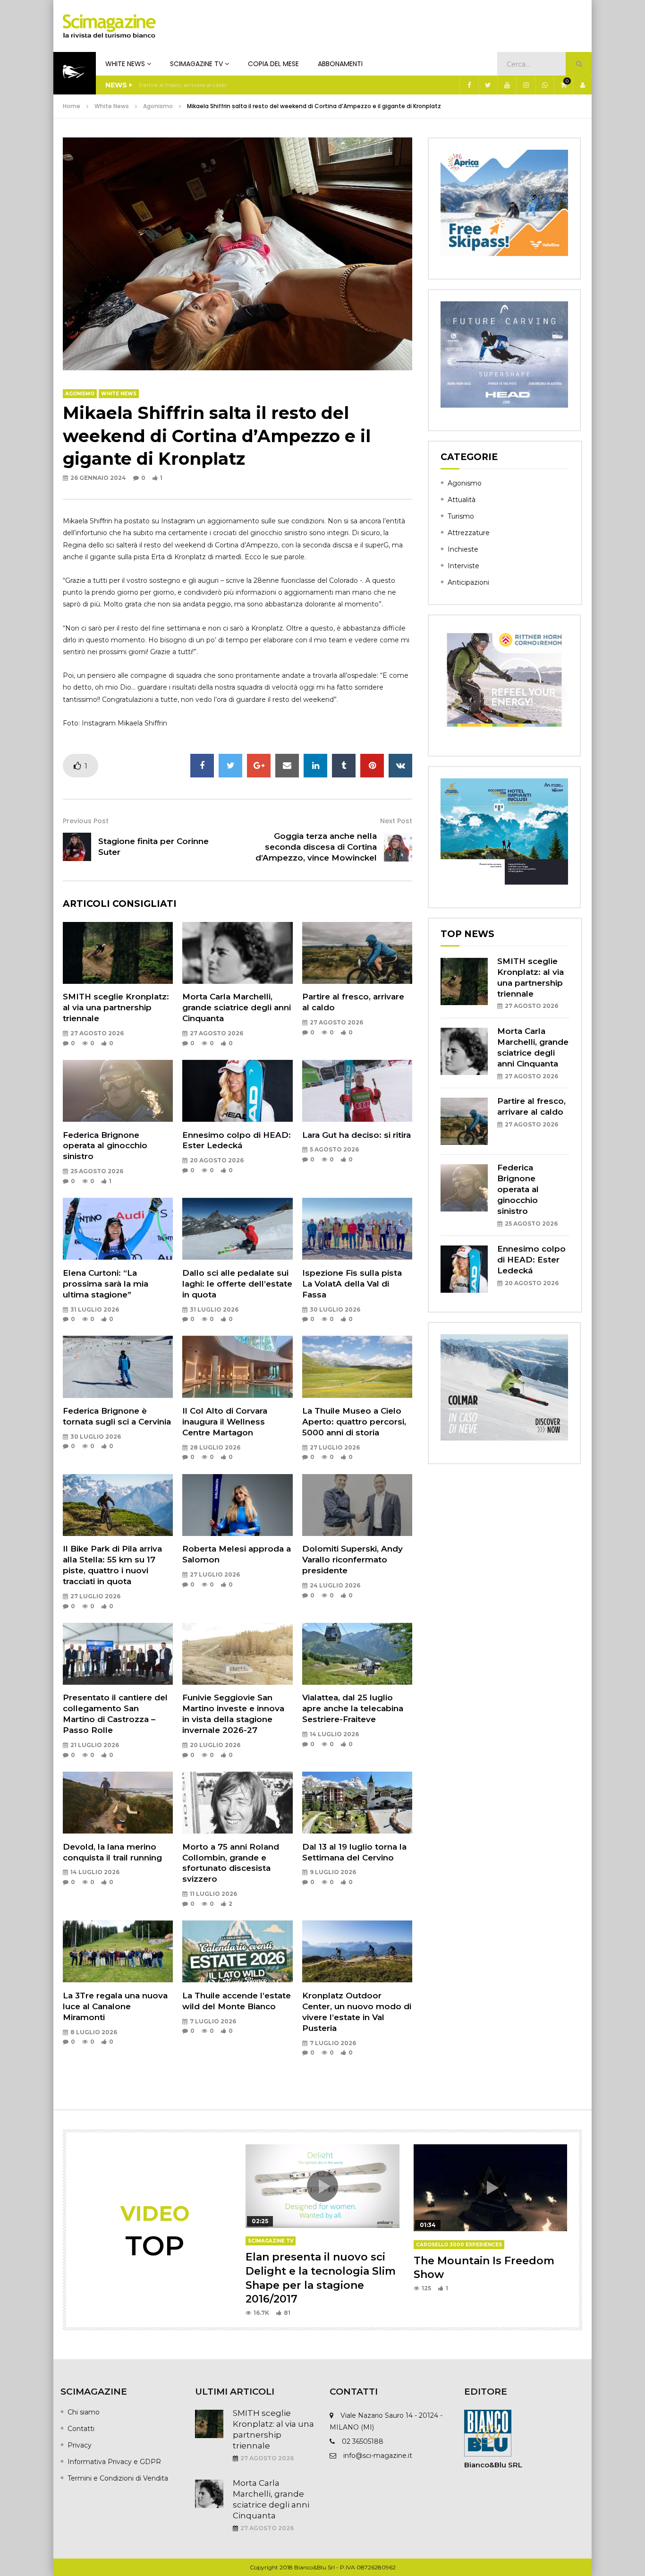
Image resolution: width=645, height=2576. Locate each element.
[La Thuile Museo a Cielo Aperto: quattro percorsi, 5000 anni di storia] (357, 1367)
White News (125, 64)
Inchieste (463, 549)
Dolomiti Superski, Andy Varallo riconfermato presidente (352, 1560)
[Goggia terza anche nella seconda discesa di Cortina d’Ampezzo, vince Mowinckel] (398, 847)
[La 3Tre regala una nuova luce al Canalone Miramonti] (118, 1951)
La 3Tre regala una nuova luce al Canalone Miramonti (115, 2006)
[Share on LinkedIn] (315, 766)
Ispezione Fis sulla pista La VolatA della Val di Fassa (352, 1284)
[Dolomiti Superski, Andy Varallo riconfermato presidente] (357, 1505)
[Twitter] (488, 85)
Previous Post (86, 821)
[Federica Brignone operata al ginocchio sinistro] (118, 1091)
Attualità (462, 500)
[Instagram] (526, 85)
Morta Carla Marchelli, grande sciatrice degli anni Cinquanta (237, 1007)
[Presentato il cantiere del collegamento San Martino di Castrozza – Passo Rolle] (118, 1654)
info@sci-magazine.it (378, 2456)
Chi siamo (84, 2412)
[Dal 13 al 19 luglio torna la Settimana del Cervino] (357, 1803)
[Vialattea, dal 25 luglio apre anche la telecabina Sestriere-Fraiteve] (357, 1654)
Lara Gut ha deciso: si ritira (356, 1135)
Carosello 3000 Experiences (459, 2245)
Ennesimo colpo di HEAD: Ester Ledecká (531, 1260)
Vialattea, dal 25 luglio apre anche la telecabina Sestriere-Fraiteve (353, 1708)
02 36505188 (363, 2441)
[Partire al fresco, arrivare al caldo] (357, 953)
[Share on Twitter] (230, 766)
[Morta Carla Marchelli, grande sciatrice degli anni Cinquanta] (237, 953)
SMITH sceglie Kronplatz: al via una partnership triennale (116, 1007)
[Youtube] (507, 85)
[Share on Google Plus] (259, 766)
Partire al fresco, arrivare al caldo (183, 85)
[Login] (582, 85)
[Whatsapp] (544, 85)
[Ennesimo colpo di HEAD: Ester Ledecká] (237, 1091)
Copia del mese (273, 64)
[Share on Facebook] (202, 766)
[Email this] (287, 766)
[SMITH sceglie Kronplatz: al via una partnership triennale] (118, 953)
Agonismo (158, 106)
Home (72, 106)
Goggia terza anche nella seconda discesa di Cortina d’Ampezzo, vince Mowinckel (316, 847)
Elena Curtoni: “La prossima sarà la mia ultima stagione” (106, 1284)
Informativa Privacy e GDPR (114, 2462)
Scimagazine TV (196, 64)
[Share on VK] (400, 766)
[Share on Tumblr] (344, 766)
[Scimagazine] (109, 26)
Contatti (81, 2429)
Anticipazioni (468, 582)
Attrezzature (469, 533)
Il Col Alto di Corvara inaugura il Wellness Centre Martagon (225, 1422)
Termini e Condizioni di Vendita (118, 2478)
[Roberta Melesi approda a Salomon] (237, 1505)
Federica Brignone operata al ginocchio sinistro (105, 1146)
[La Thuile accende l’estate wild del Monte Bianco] (237, 1951)
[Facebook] (469, 85)
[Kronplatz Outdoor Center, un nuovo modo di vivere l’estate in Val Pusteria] (357, 1951)
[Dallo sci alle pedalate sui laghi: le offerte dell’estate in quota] (237, 1229)
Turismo (461, 516)
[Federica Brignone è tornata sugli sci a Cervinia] (118, 1367)
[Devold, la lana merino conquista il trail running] (118, 1803)
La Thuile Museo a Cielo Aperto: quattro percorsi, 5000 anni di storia (354, 1422)
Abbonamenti (340, 64)
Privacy (80, 2445)
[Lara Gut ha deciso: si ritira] (357, 1091)
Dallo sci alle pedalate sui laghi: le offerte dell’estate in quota (237, 1284)
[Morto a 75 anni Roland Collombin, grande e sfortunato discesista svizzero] (237, 1803)
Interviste (463, 566)
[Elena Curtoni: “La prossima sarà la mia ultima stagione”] (118, 1229)
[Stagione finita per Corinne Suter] (77, 847)
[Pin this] (372, 766)
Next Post (396, 821)
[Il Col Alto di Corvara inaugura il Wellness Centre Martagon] (237, 1367)
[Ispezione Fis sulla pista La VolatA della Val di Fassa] (357, 1229)
